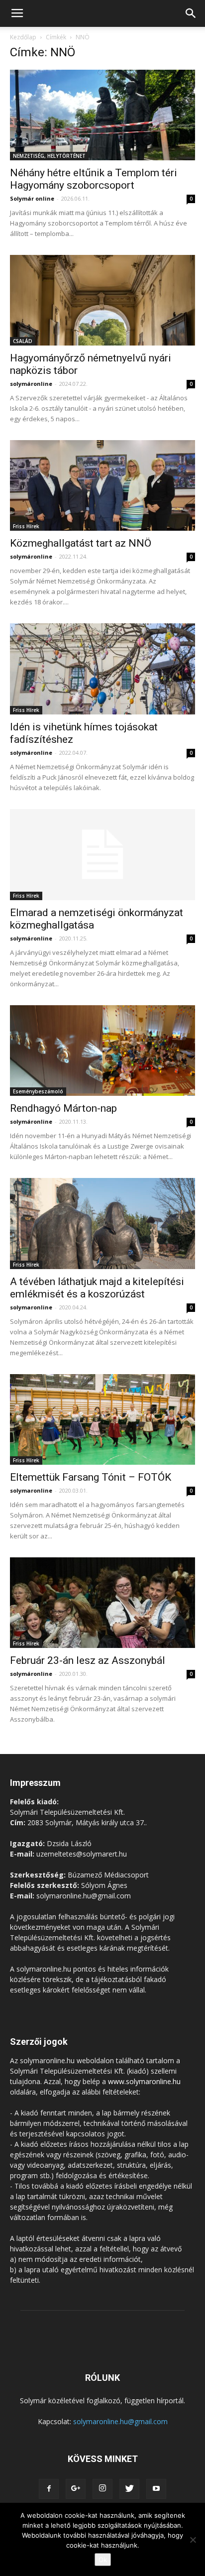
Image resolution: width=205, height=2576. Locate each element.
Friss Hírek (26, 526)
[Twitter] (129, 2489)
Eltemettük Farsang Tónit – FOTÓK (91, 1477)
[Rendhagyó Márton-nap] (102, 1051)
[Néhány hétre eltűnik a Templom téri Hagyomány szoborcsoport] (102, 115)
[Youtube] (156, 2489)
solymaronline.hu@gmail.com (120, 2421)
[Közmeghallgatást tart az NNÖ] (102, 485)
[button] (191, 13)
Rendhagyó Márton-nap (63, 1108)
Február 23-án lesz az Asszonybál (88, 1660)
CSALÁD (23, 341)
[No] (193, 2540)
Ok (103, 2560)
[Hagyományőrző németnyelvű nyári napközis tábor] (102, 300)
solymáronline (31, 384)
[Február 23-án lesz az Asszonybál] (102, 1603)
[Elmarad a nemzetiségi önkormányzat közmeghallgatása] (102, 855)
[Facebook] (49, 2489)
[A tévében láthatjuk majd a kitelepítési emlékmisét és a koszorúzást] (102, 1223)
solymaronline (31, 1307)
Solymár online (32, 198)
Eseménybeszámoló (38, 1091)
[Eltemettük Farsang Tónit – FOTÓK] (102, 1419)
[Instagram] (102, 2489)
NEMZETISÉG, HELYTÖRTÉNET (49, 156)
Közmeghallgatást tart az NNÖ (81, 543)
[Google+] (76, 2489)
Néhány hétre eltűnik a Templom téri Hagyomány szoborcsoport (94, 179)
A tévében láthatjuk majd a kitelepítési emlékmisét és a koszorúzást (97, 1288)
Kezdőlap (23, 37)
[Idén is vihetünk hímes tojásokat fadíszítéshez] (102, 669)
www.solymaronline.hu (144, 2081)
